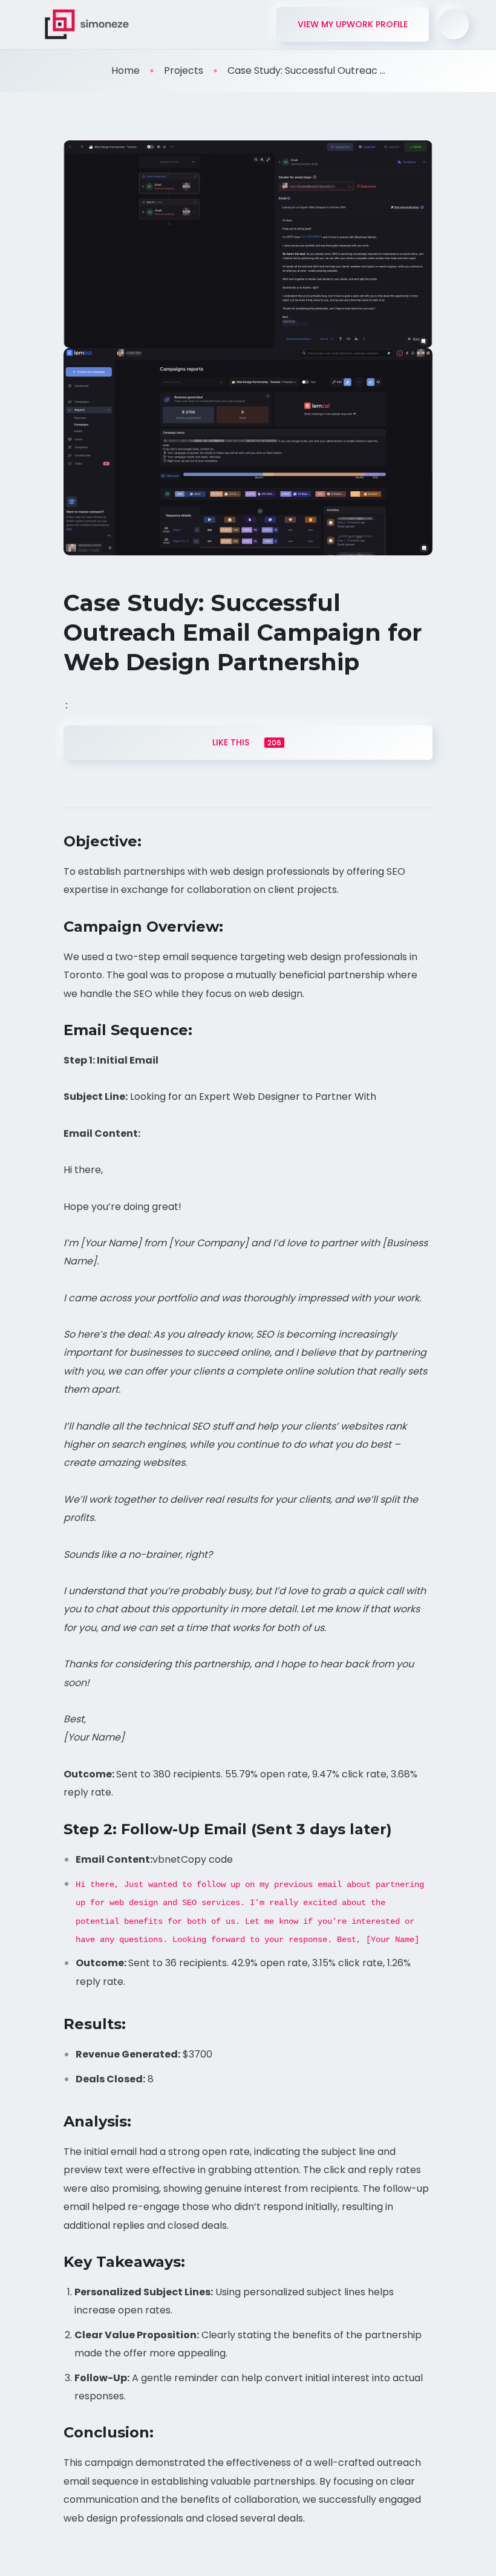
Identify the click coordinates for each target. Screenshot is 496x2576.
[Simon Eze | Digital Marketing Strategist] (87, 24)
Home (126, 70)
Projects (184, 70)
